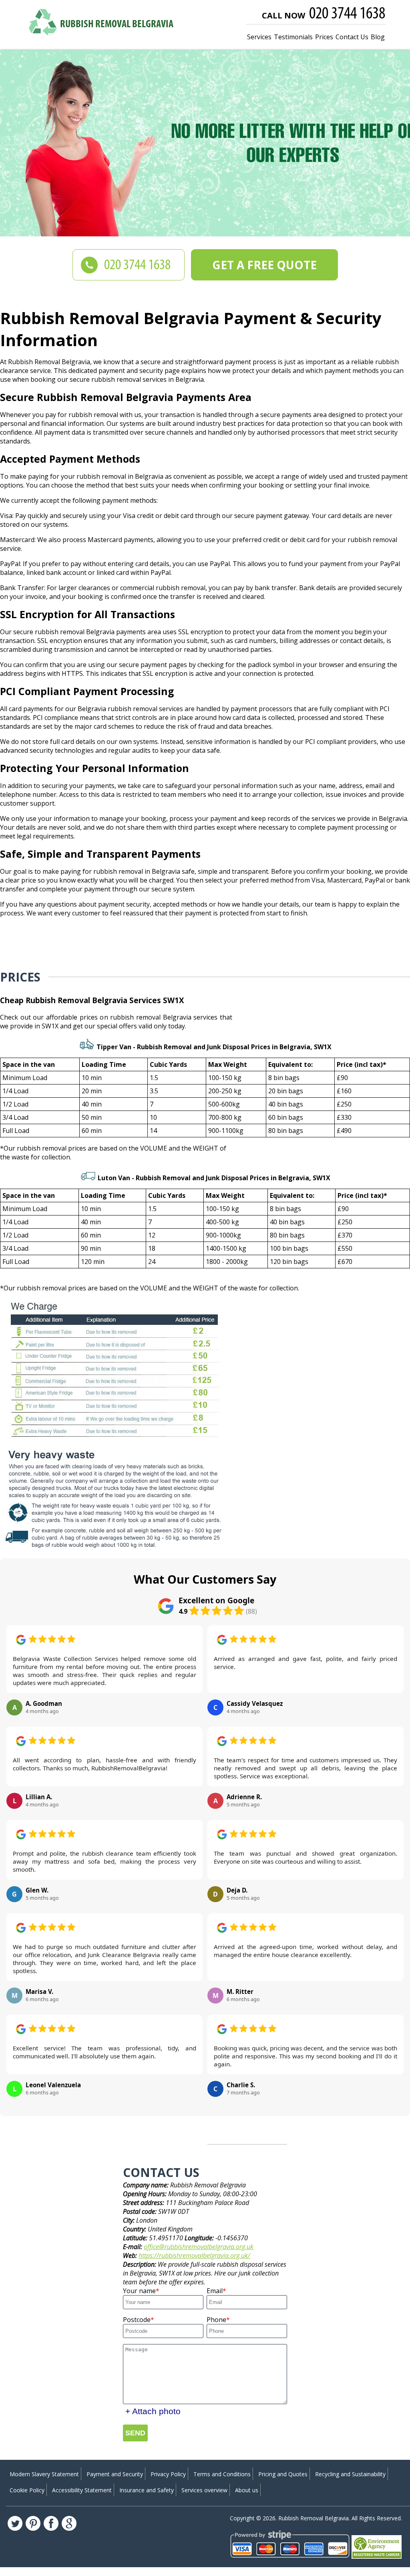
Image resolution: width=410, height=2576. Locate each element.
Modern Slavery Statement (44, 2474)
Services (259, 37)
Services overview (204, 2490)
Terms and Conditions (222, 2474)
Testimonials (293, 37)
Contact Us (352, 37)
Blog (378, 37)
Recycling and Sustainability (350, 2474)
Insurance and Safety (147, 2490)
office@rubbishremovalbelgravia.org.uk (199, 2247)
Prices (324, 37)
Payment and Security (115, 2474)
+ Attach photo (153, 2411)
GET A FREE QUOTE (264, 265)
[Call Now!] (348, 14)
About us (247, 2490)
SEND (135, 2433)
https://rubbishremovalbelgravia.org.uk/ (194, 2256)
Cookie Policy (27, 2490)
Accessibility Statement (82, 2490)
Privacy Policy (168, 2474)
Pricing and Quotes (283, 2474)
